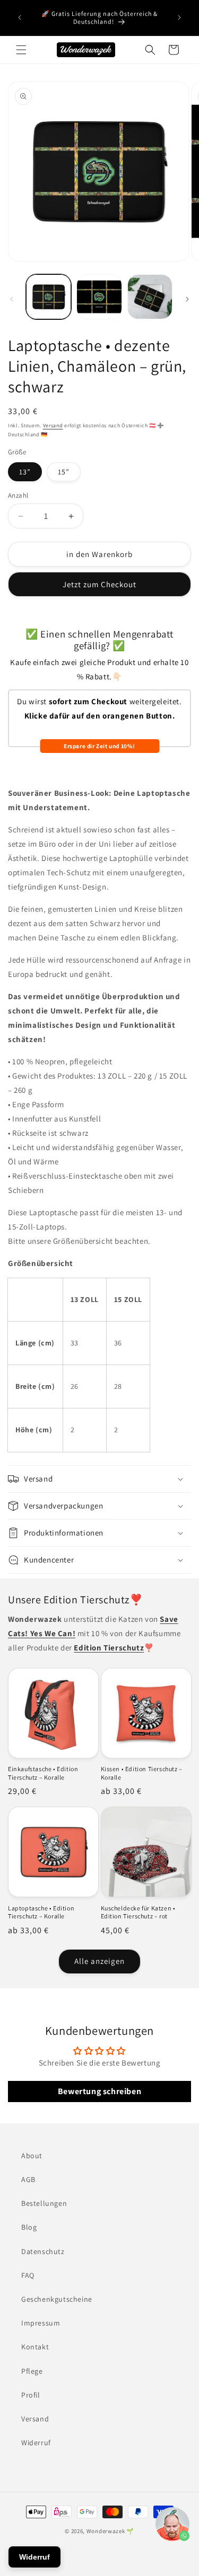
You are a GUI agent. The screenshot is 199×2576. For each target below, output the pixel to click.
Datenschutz (43, 2251)
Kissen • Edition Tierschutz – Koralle (142, 1773)
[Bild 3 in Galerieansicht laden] (99, 297)
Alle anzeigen (99, 1961)
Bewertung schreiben (99, 2091)
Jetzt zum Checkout (99, 584)
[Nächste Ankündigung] (179, 17)
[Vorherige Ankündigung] (20, 17)
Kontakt (35, 2347)
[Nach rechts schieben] (187, 299)
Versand (53, 425)
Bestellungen (44, 2203)
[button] (21, 50)
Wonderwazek (106, 2531)
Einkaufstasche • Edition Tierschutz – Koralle (43, 1773)
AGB (28, 2179)
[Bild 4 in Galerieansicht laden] (150, 297)
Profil (31, 2395)
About (32, 2156)
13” (25, 472)
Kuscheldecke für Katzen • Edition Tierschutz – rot (138, 1912)
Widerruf (36, 2443)
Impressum (41, 2323)
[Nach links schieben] (12, 299)
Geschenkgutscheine (57, 2299)
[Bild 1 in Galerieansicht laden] (49, 297)
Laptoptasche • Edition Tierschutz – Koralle (41, 1912)
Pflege (32, 2371)
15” (64, 472)
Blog (29, 2227)
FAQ (28, 2275)
